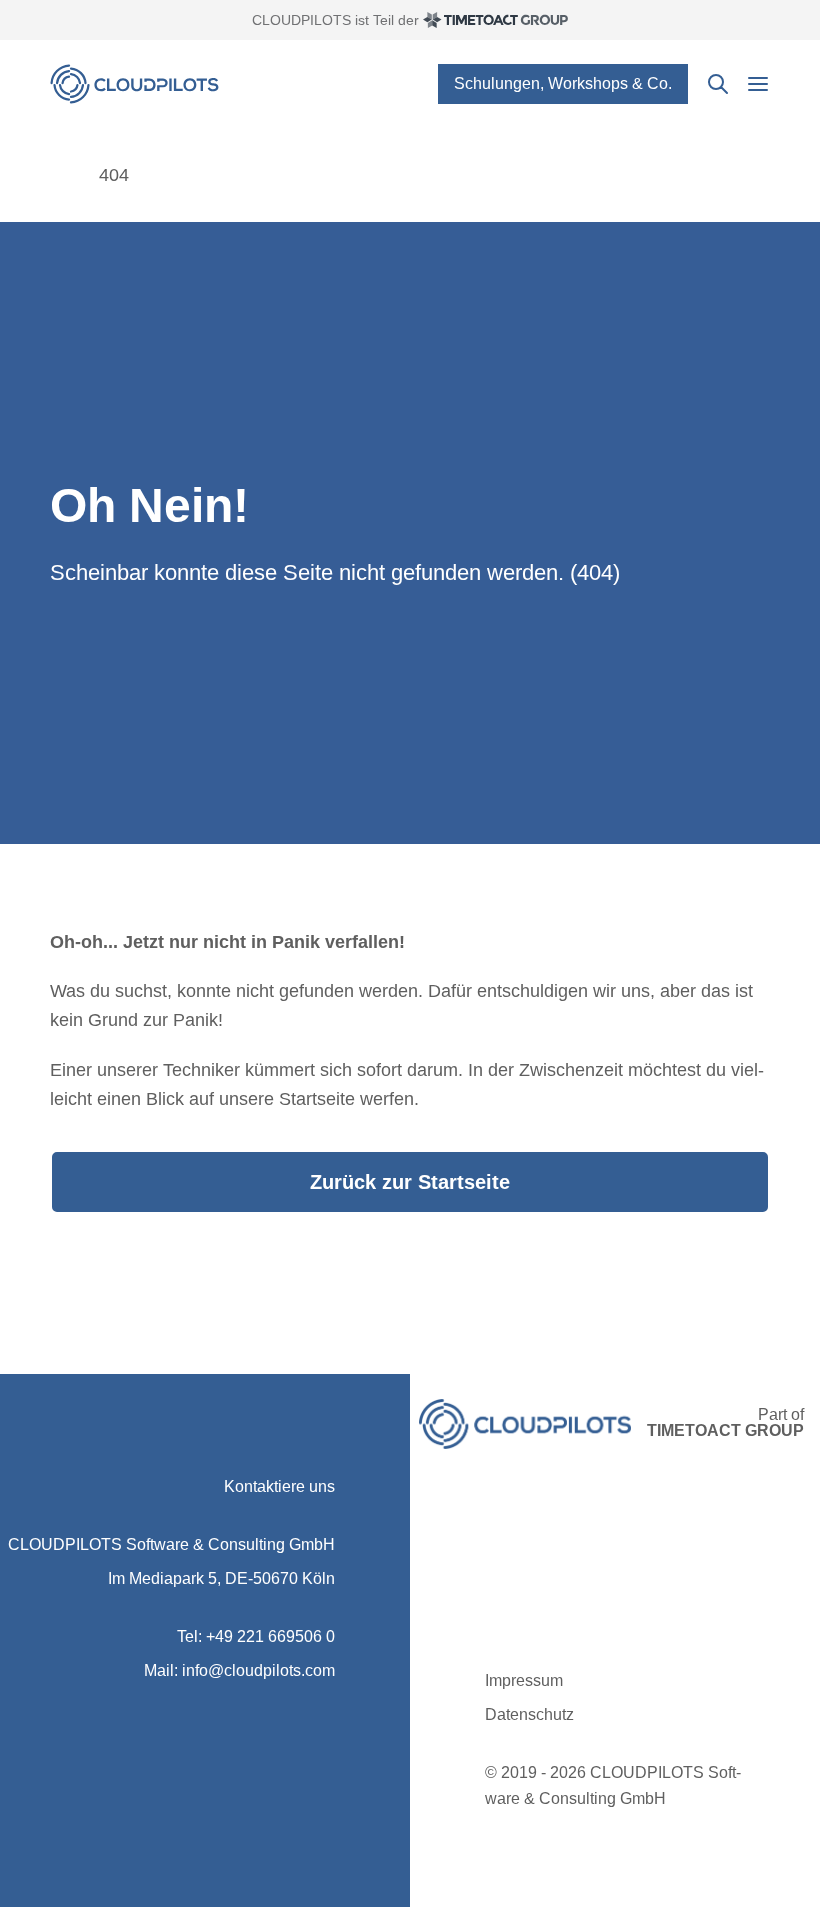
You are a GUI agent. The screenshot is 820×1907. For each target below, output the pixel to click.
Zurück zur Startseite (410, 1182)
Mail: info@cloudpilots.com (239, 1670)
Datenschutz (529, 1714)
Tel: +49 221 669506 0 (256, 1636)
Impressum (524, 1680)
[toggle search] (718, 84)
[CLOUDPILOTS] (59, 175)
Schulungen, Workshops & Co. (563, 83)
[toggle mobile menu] (758, 84)
